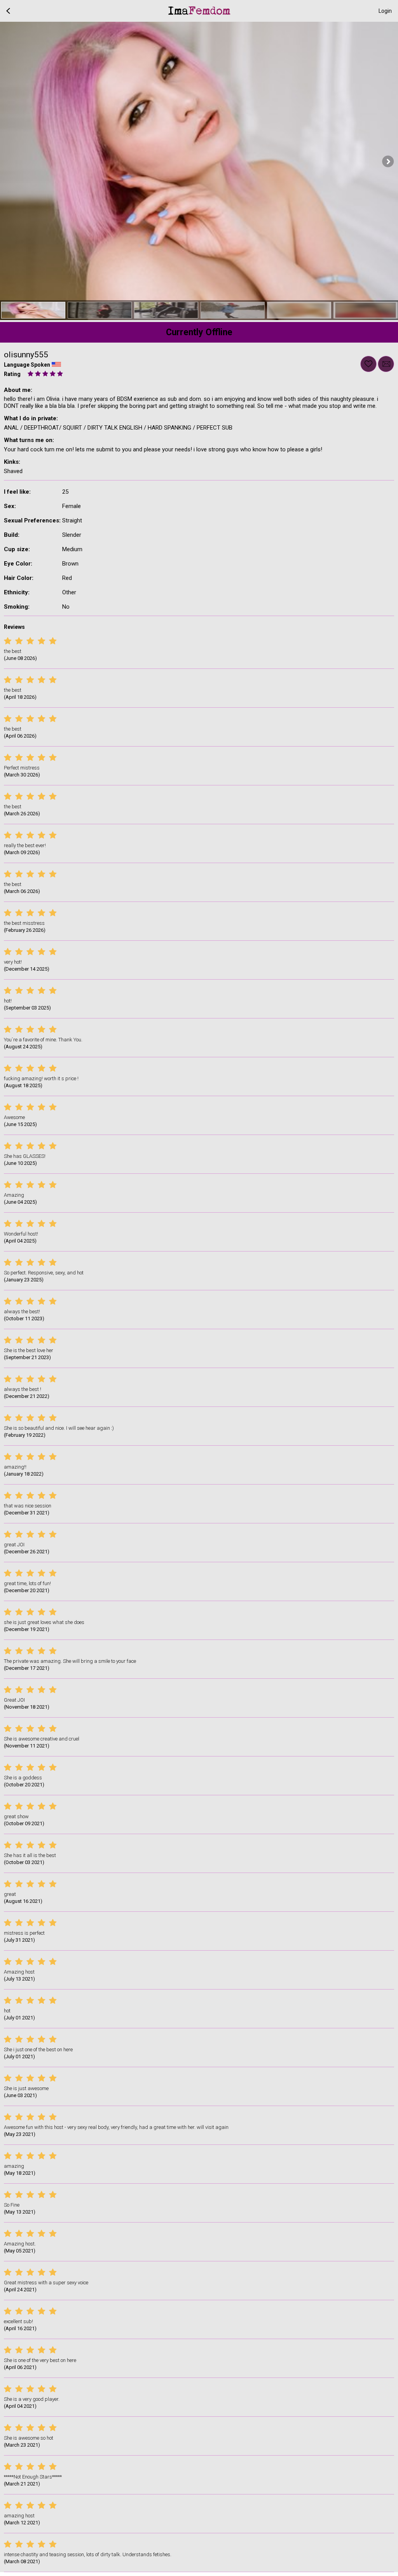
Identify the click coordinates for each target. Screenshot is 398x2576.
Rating (12, 374)
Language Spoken (27, 365)
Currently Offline (199, 332)
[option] (33, 310)
